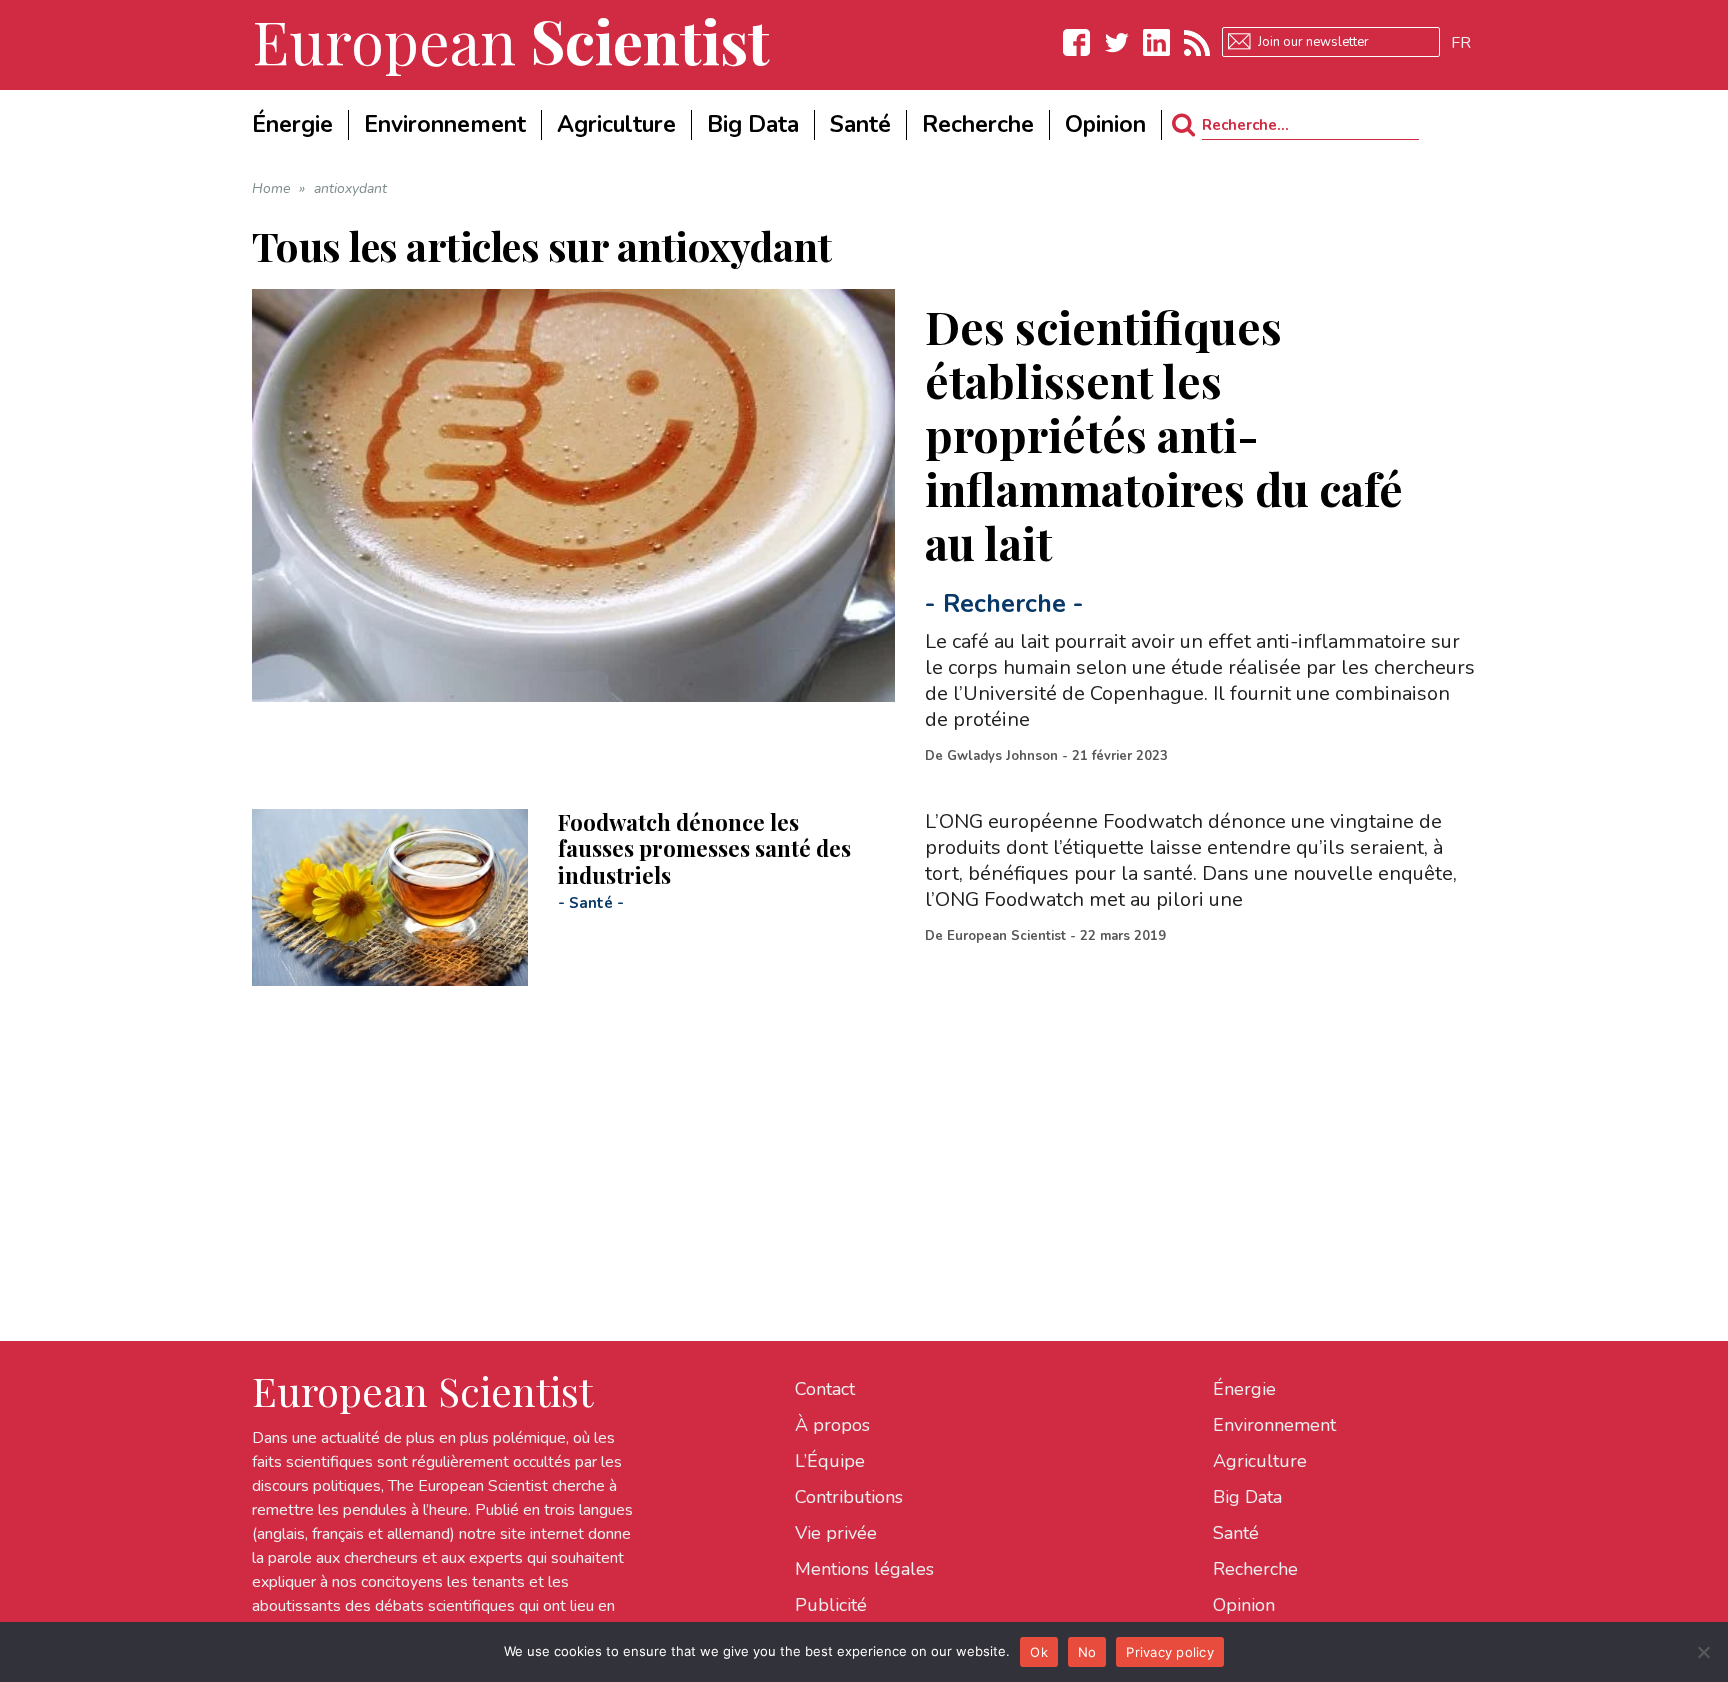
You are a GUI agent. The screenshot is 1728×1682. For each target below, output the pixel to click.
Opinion (1244, 1605)
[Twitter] (1117, 42)
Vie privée (836, 1533)
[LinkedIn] (1157, 42)
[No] (1703, 1652)
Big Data (1247, 1497)
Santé (591, 903)
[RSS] (1197, 42)
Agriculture (1260, 1461)
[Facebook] (1077, 42)
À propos (832, 1425)
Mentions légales (864, 1569)
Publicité (831, 1605)
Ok (1039, 1652)
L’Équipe (830, 1461)
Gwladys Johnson (1002, 756)
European (511, 40)
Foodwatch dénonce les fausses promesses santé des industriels (704, 848)
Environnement (1274, 1425)
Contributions (849, 1497)
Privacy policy (1170, 1652)
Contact (825, 1389)
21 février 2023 (1120, 756)
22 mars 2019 (1123, 936)
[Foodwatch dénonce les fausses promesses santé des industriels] (390, 897)
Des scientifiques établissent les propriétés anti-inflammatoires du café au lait (1164, 434)
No (1087, 1652)
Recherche (1004, 604)
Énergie (1244, 1389)
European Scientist (1006, 936)
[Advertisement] (852, 1126)
